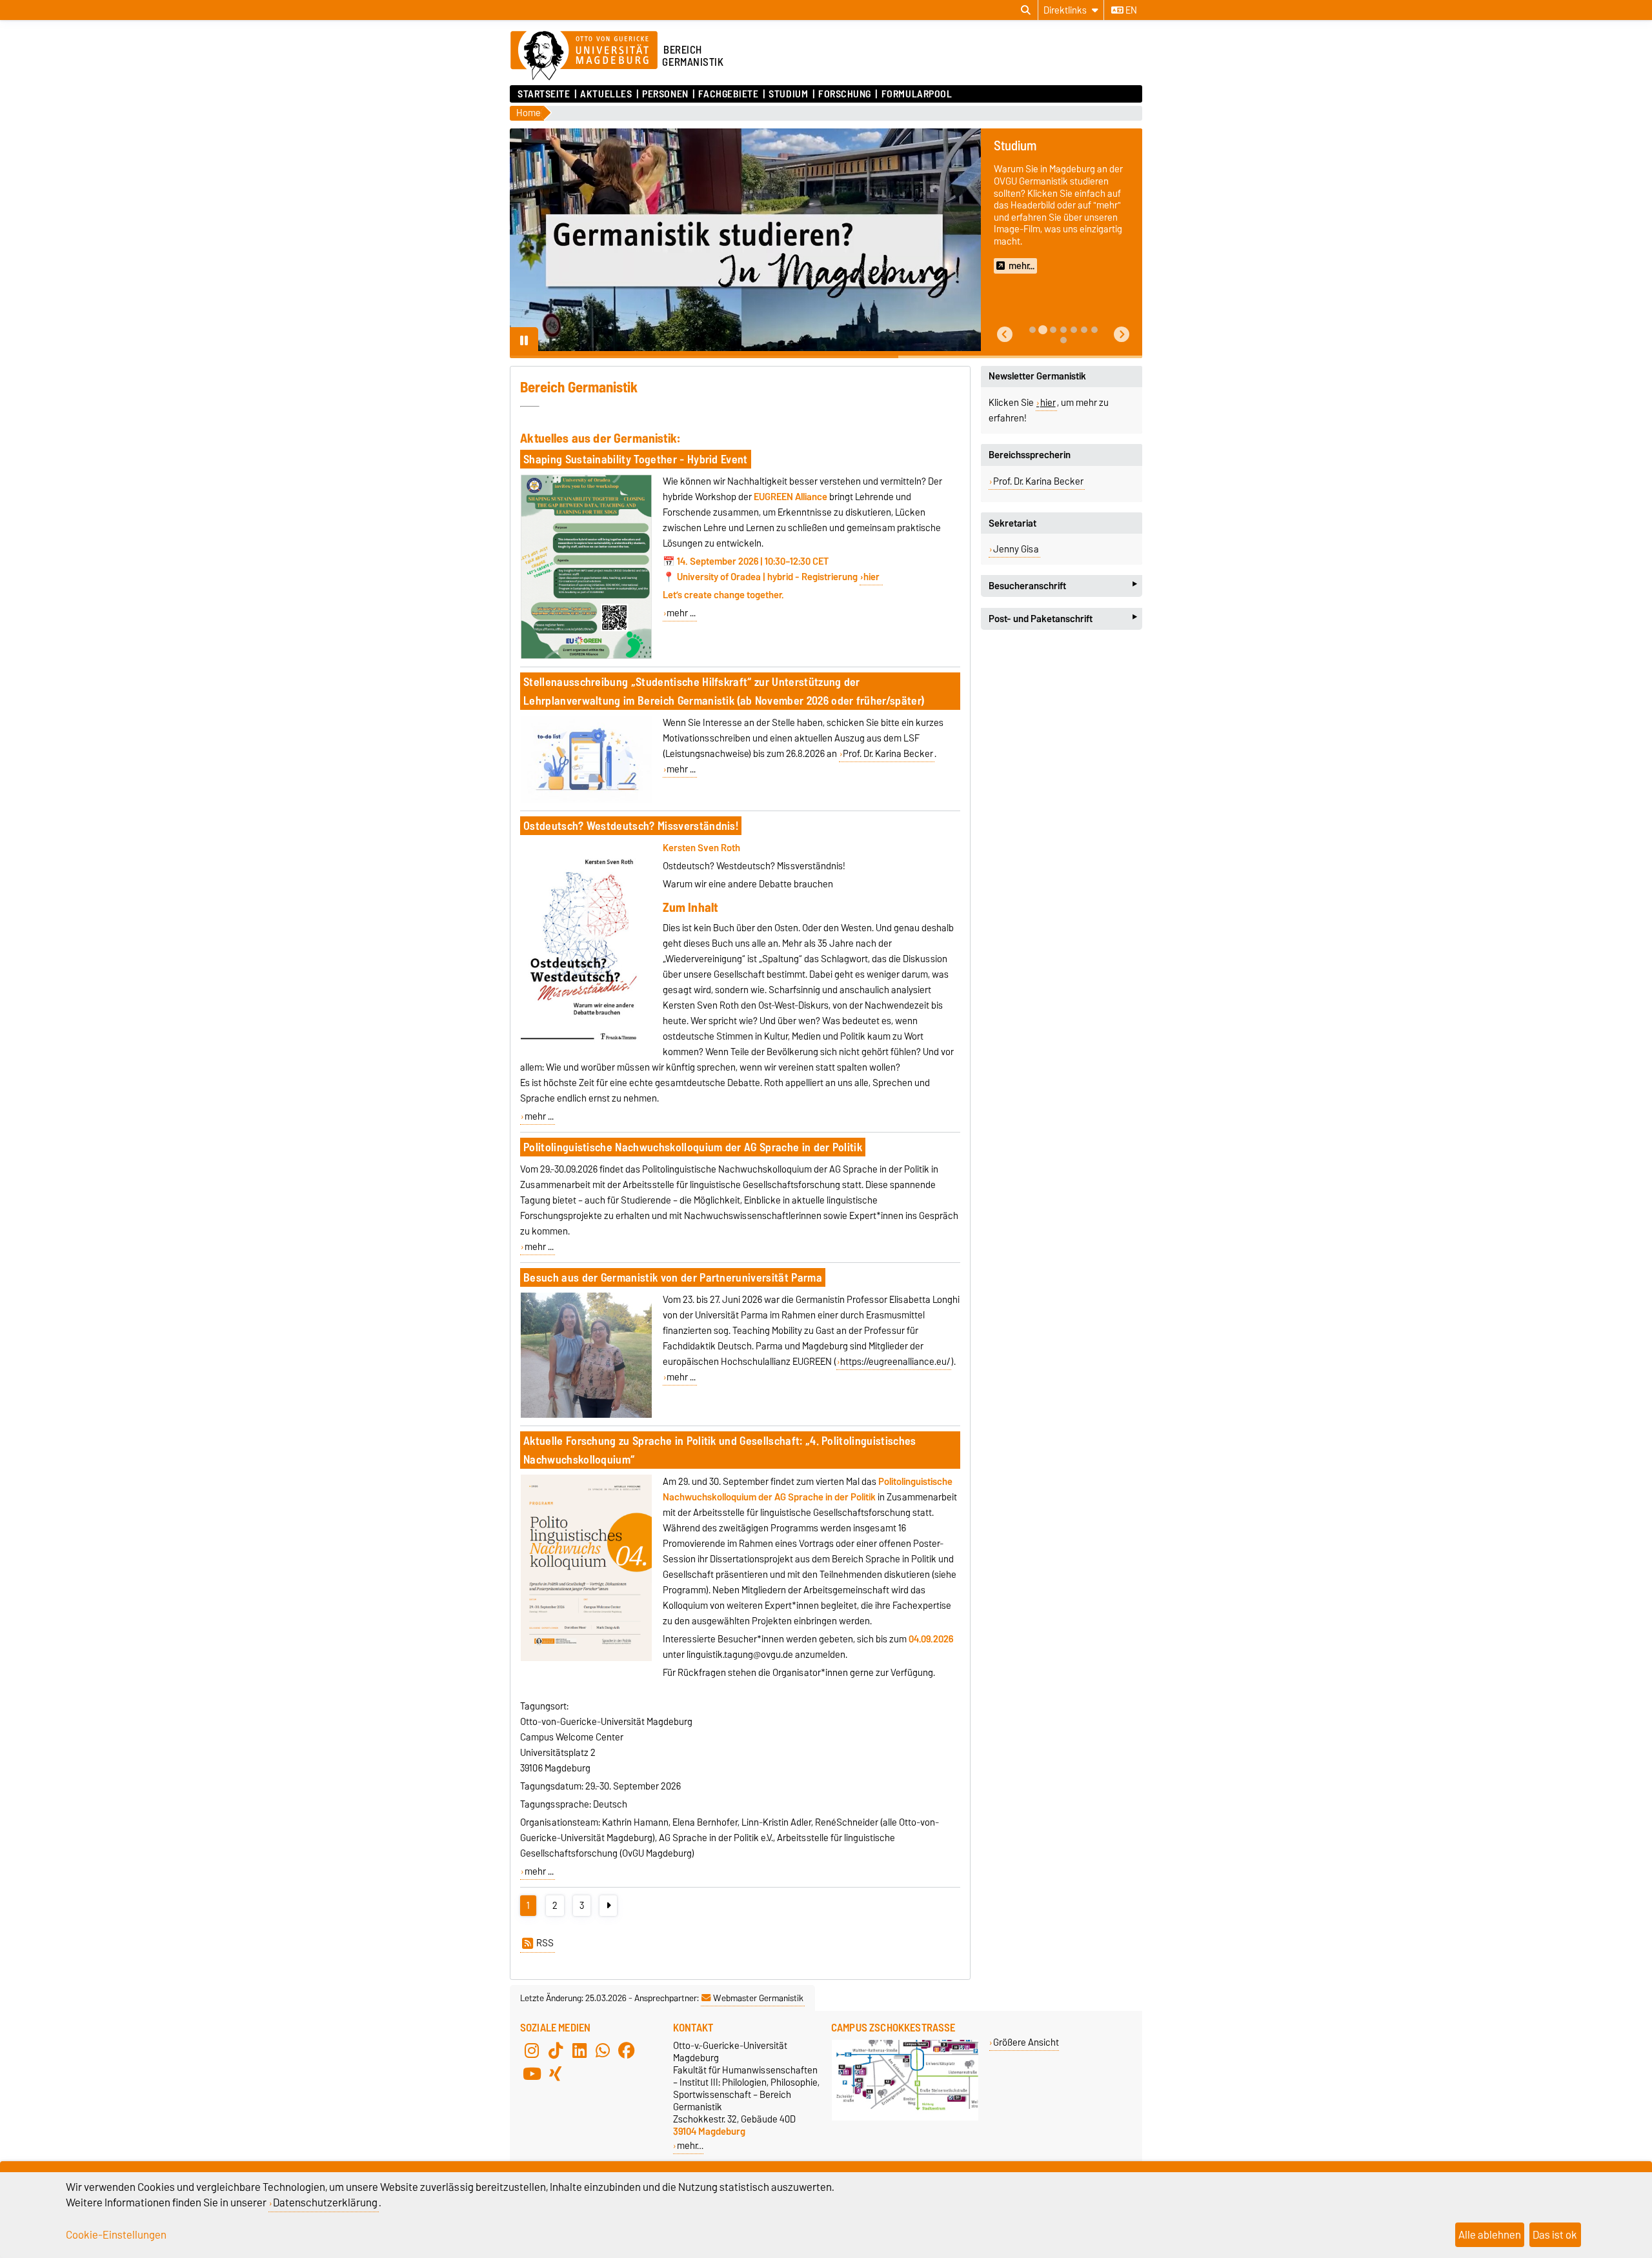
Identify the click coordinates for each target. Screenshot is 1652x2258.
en (1130, 10)
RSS (545, 1943)
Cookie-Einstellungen (116, 2235)
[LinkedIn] (579, 2051)
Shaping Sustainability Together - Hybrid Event (636, 459)
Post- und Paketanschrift (1063, 619)
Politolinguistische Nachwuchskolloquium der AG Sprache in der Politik (693, 1147)
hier (872, 577)
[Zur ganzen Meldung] (586, 656)
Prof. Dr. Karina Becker (888, 754)
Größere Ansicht (1026, 2042)
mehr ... (681, 613)
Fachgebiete (728, 94)
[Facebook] (627, 2051)
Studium (788, 94)
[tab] (1032, 330)
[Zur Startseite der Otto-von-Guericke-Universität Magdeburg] (584, 56)
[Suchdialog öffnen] (1026, 10)
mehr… (690, 2145)
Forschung (845, 94)
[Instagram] (532, 2051)
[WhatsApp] (603, 2051)
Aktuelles (606, 94)
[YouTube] (532, 2074)
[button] (1005, 335)
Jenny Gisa (1016, 549)
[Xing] (556, 2074)
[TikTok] (556, 2051)
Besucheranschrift (1063, 586)
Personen (665, 94)
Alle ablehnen (1490, 2235)
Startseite (544, 94)
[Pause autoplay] (524, 341)
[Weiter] (608, 1906)
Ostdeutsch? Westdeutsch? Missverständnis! (631, 826)
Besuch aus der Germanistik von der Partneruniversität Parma (673, 1277)
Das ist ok (1555, 2235)
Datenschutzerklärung (325, 2203)
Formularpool (917, 94)
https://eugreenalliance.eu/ (895, 1362)
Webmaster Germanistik (758, 1998)
